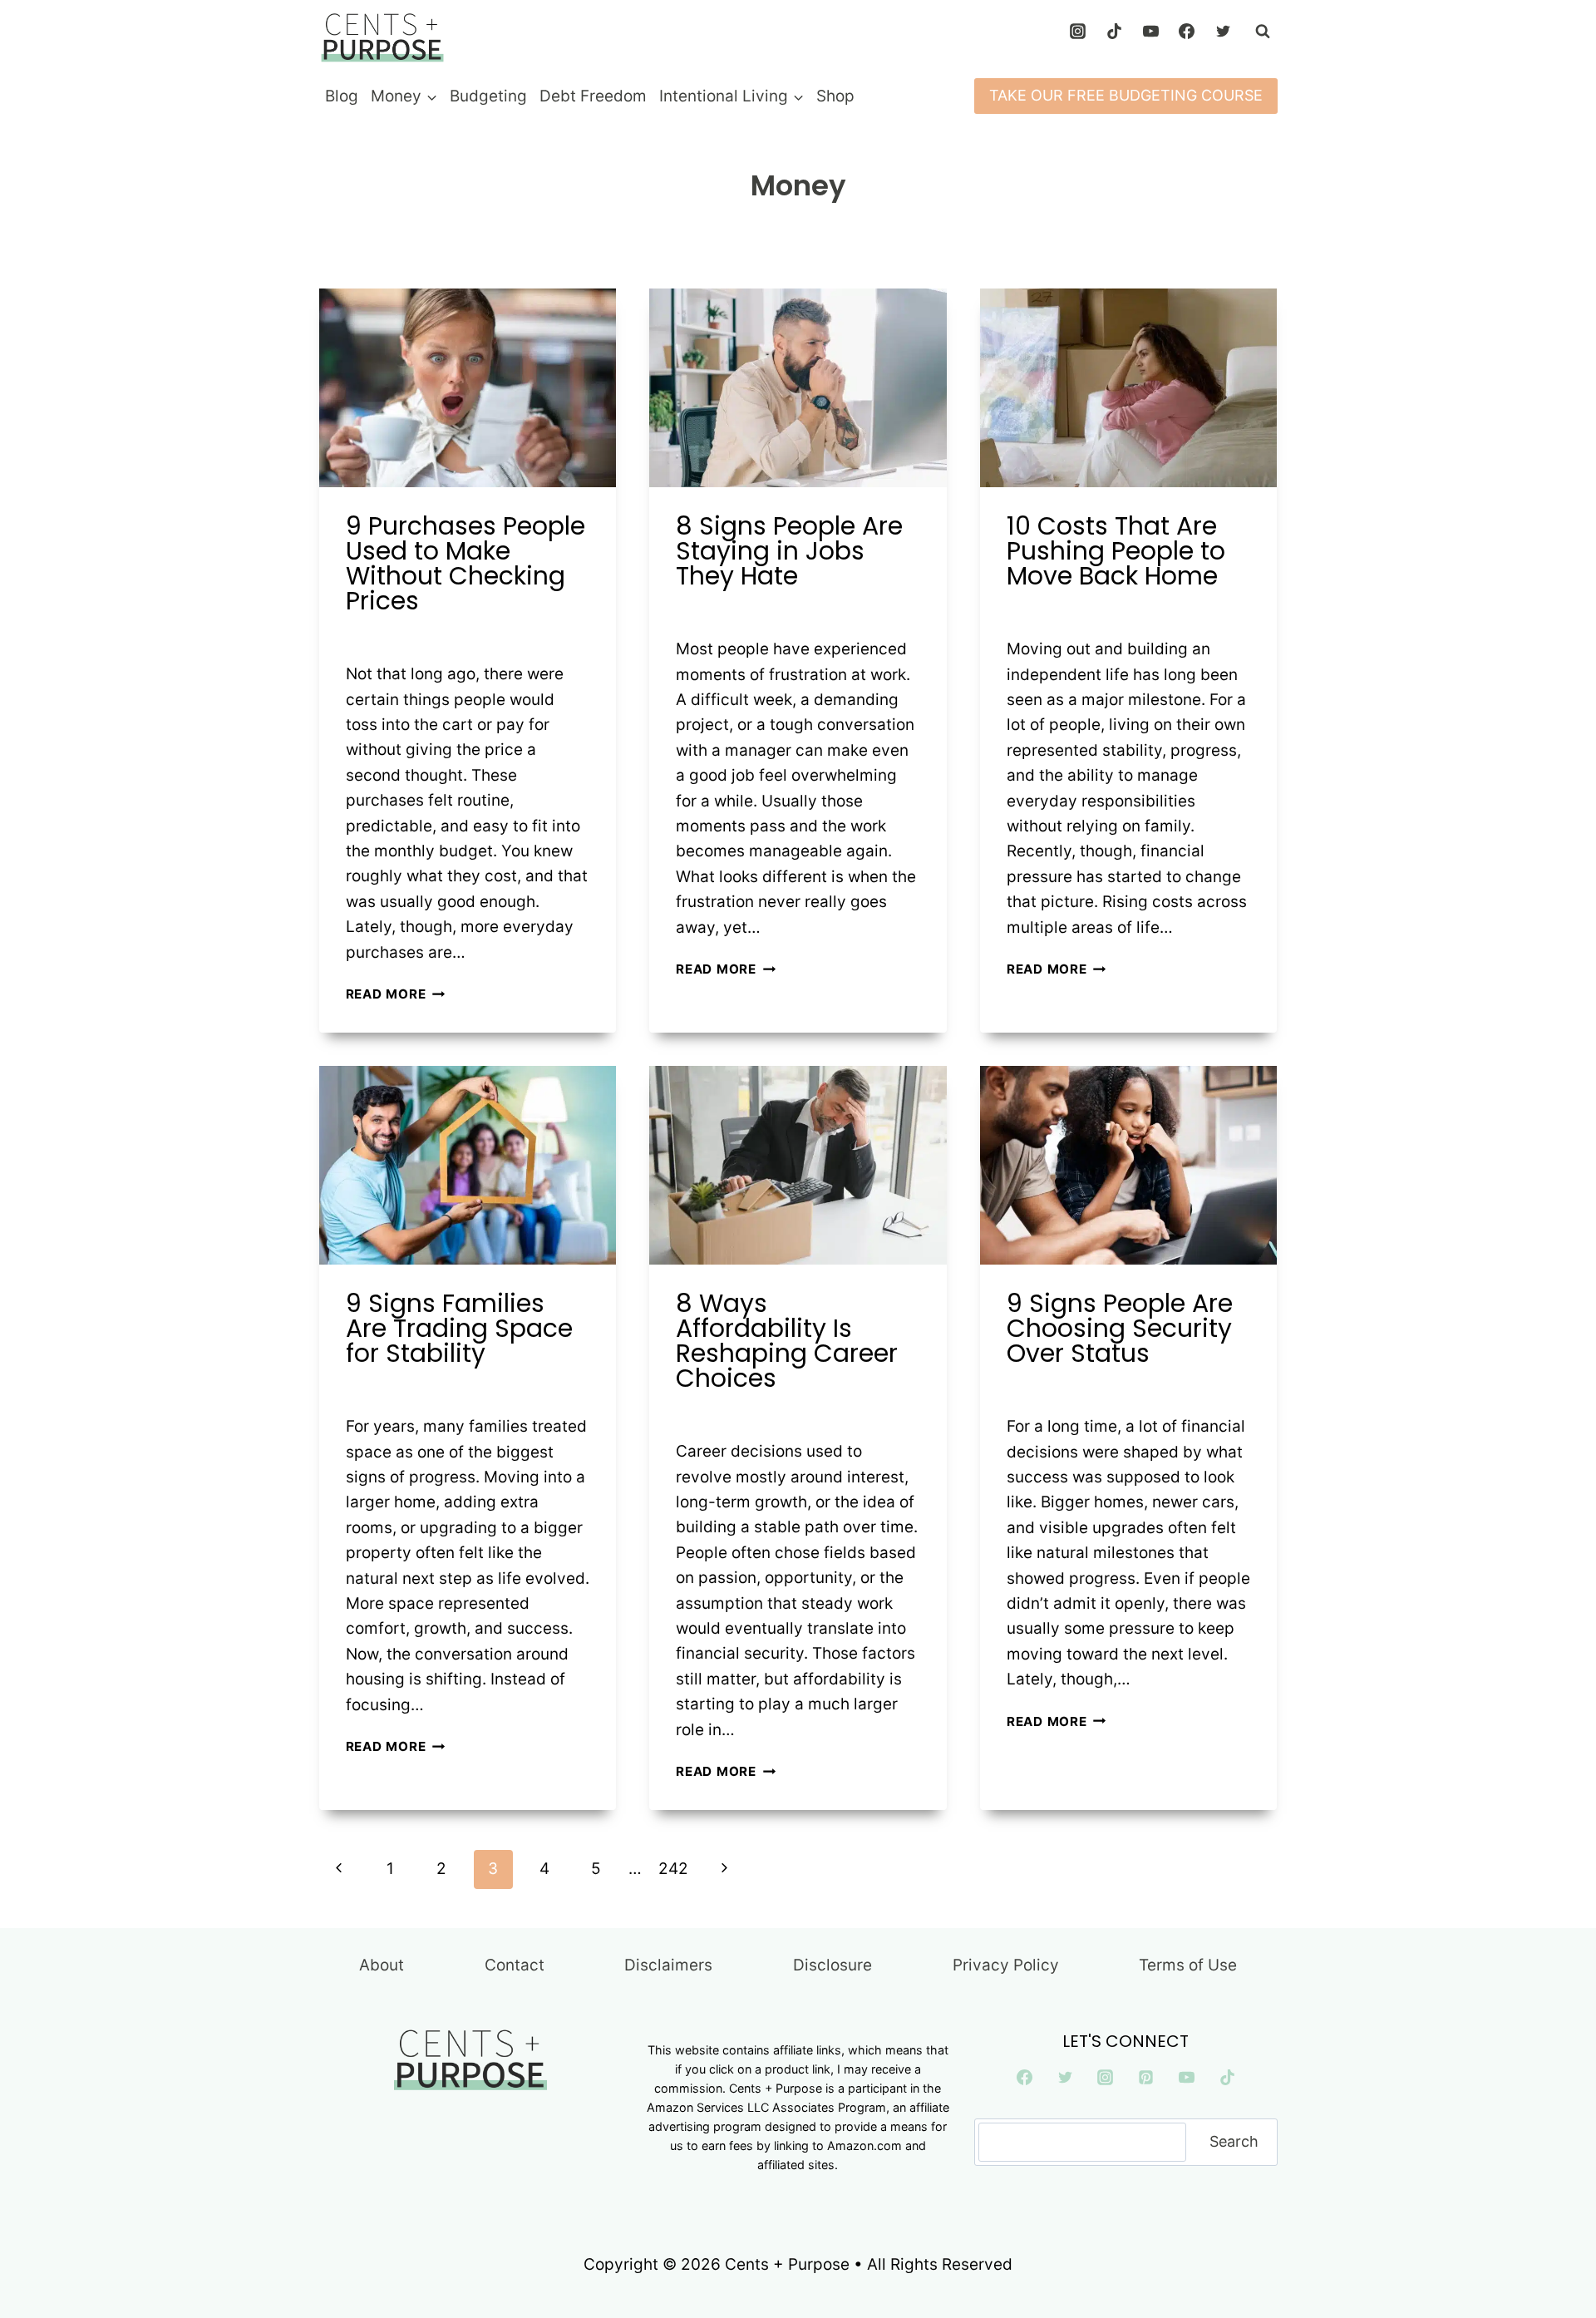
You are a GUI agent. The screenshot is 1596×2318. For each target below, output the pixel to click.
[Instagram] (1078, 32)
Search (1234, 2141)
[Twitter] (1224, 32)
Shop (835, 96)
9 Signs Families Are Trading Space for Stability (459, 1328)
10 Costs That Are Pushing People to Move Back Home (1116, 551)
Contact (515, 1965)
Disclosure (832, 1965)
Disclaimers (668, 1965)
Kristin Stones (406, 636)
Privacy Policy (1006, 1965)
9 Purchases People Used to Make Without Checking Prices (465, 563)
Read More (396, 994)
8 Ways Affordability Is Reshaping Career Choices (787, 1341)
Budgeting (488, 96)
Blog (342, 96)
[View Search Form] (1263, 32)
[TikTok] (1114, 32)
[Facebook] (1187, 32)
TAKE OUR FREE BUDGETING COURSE (1126, 95)
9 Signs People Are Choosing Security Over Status (1120, 1328)
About (382, 1965)
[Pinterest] (1146, 2078)
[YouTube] (1150, 32)
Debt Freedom (593, 96)
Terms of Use (1188, 1965)
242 (673, 1869)
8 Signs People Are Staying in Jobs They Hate (789, 551)
